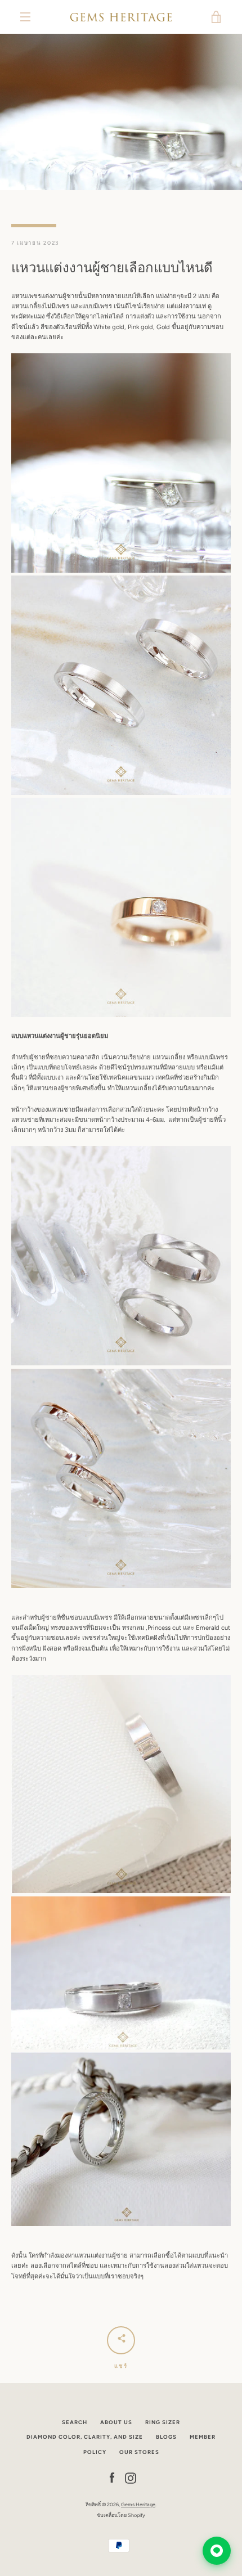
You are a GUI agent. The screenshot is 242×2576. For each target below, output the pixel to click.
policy (95, 2452)
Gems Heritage (138, 2504)
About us (116, 2422)
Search (75, 2422)
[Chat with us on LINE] (217, 2551)
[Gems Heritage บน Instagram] (131, 2478)
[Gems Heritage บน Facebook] (112, 2478)
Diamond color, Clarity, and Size (85, 2437)
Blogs (166, 2437)
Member (203, 2437)
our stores (139, 2452)
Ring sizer (163, 2422)
